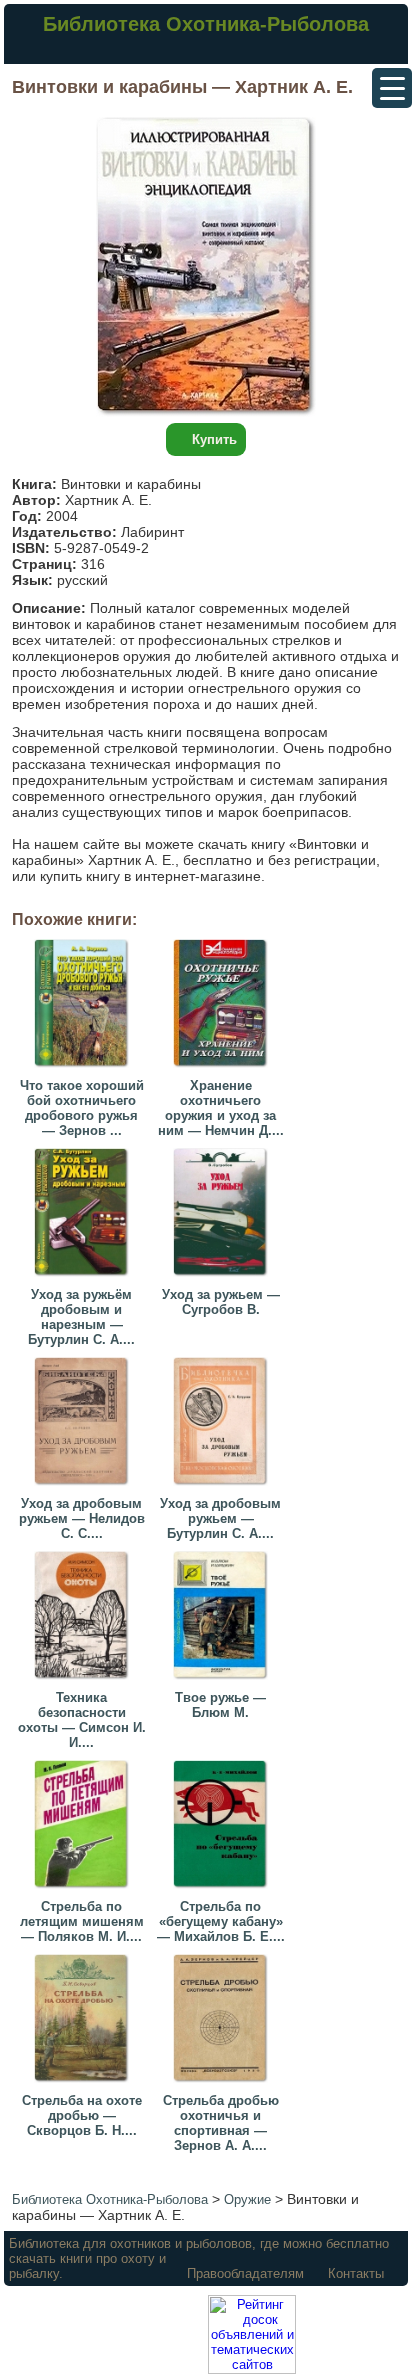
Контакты (356, 2273)
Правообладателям (245, 2273)
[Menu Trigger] (392, 88)
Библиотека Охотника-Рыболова (206, 24)
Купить (214, 439)
